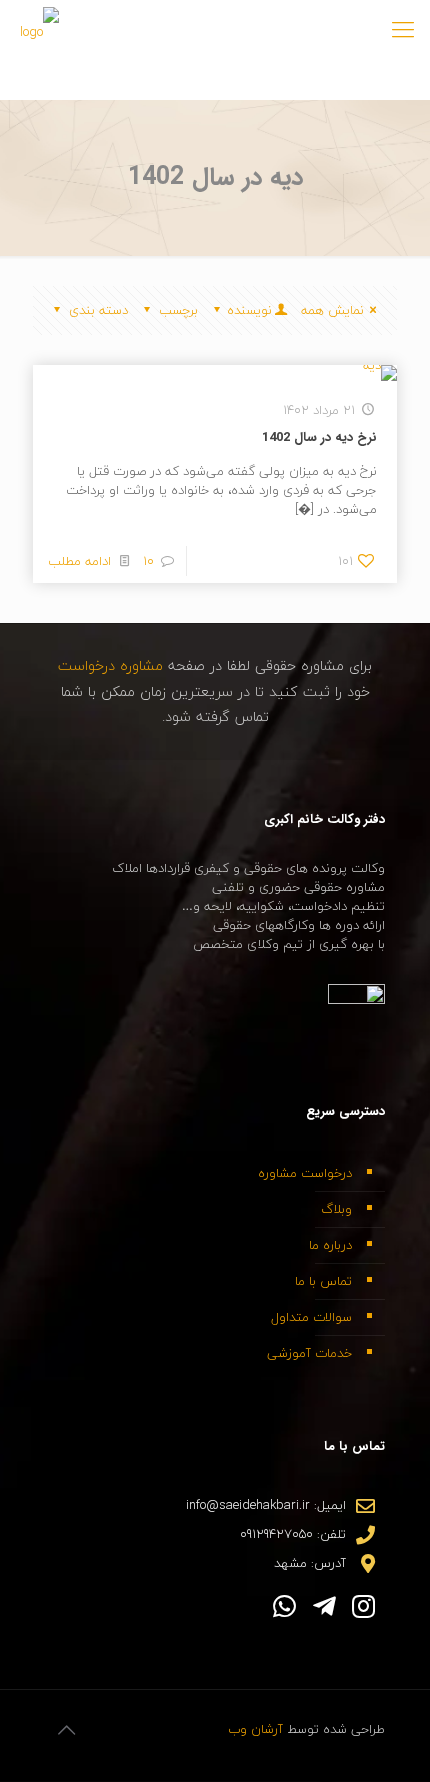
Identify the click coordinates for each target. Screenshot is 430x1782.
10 (148, 561)
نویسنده (249, 310)
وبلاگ (336, 1209)
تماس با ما (323, 1281)
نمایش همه (332, 310)
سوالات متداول (311, 1317)
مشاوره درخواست (113, 665)
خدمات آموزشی (309, 1353)
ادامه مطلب (79, 561)
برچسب (178, 310)
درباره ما (330, 1245)
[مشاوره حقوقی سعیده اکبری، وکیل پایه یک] (39, 30)
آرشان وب (255, 1729)
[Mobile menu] (403, 30)
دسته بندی (98, 310)
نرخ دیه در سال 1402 (319, 437)
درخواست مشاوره (305, 1173)
